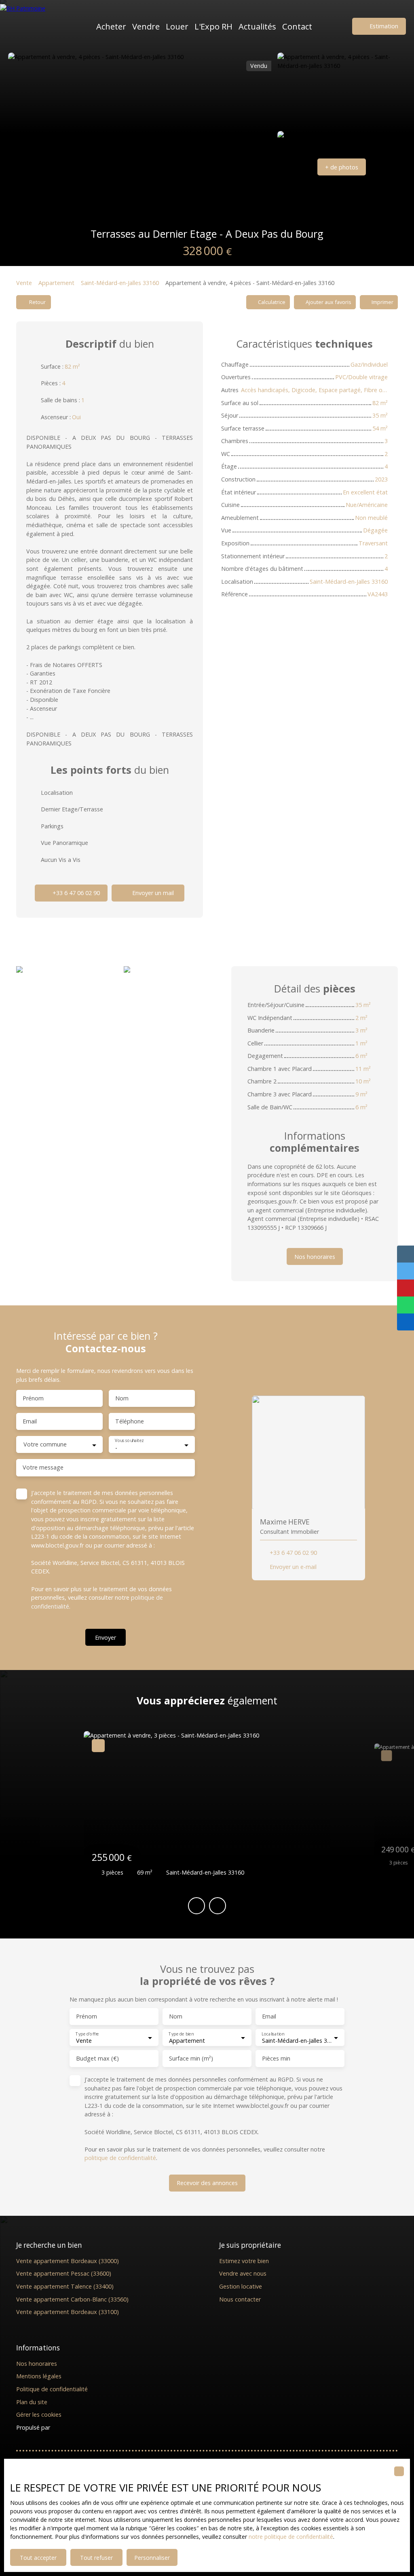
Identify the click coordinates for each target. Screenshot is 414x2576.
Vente (24, 283)
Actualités (257, 26)
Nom (122, 1398)
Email (30, 1421)
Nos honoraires (37, 2364)
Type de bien (181, 2034)
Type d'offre (87, 2034)
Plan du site (32, 2402)
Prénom (33, 1398)
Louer (177, 26)
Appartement (56, 283)
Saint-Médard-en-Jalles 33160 (120, 283)
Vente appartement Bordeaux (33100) (68, 2312)
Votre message (43, 1467)
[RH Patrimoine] (38, 26)
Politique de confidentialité (52, 2389)
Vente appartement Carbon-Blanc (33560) (72, 2299)
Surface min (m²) (191, 2059)
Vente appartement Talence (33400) (65, 2286)
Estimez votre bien (244, 2261)
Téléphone (130, 1421)
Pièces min (276, 2059)
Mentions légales (39, 2376)
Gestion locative (241, 2286)
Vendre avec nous (243, 2273)
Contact (297, 26)
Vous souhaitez (129, 1441)
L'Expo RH (213, 26)
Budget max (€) (97, 2059)
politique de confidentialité (120, 2158)
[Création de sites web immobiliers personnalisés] (72, 2428)
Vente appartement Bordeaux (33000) (68, 2261)
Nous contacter (240, 2299)
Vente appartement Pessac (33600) (64, 2273)
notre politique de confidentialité (291, 2537)
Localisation (273, 2034)
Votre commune (45, 1444)
